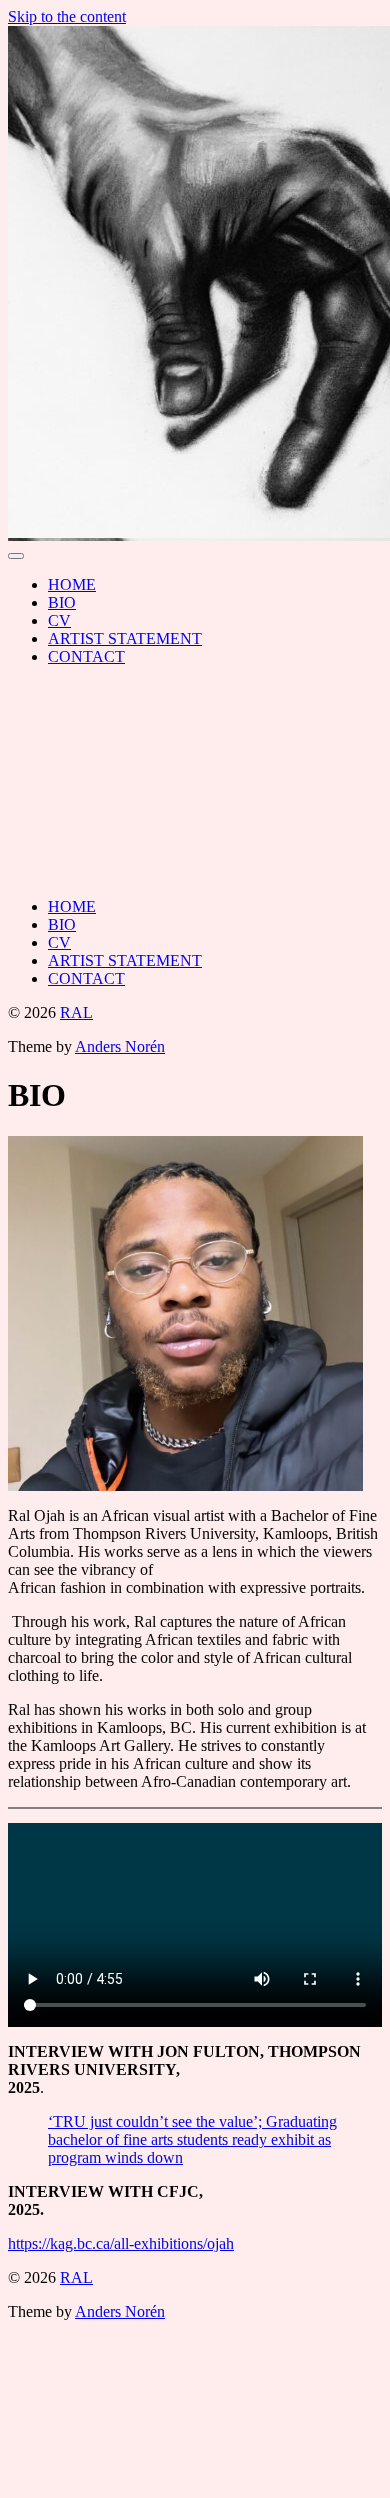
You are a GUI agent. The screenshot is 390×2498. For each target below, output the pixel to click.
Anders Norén (120, 1046)
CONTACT (86, 656)
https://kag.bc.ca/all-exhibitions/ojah (121, 2243)
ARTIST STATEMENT (125, 638)
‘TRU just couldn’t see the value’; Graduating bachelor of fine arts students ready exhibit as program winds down (192, 2139)
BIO (62, 602)
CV (59, 620)
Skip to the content (67, 16)
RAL (76, 1012)
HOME (72, 584)
